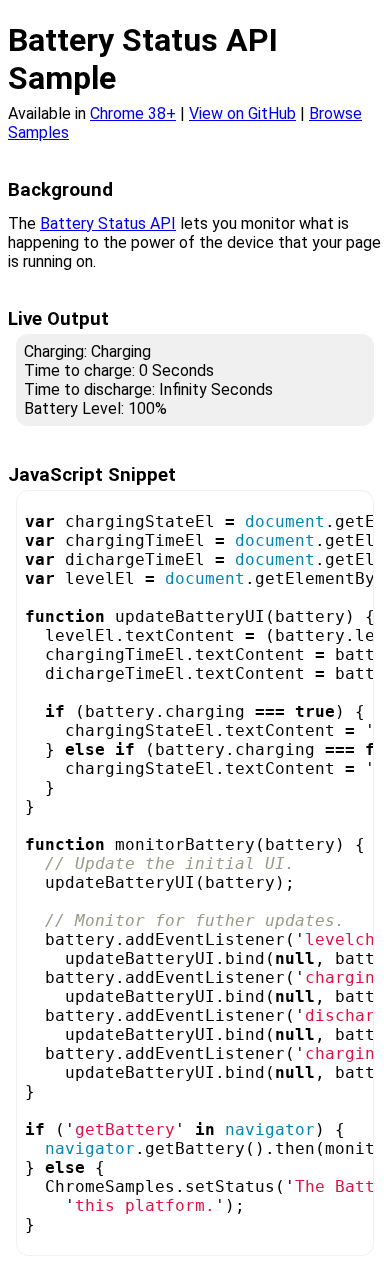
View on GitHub (242, 113)
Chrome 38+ (133, 113)
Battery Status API (108, 223)
